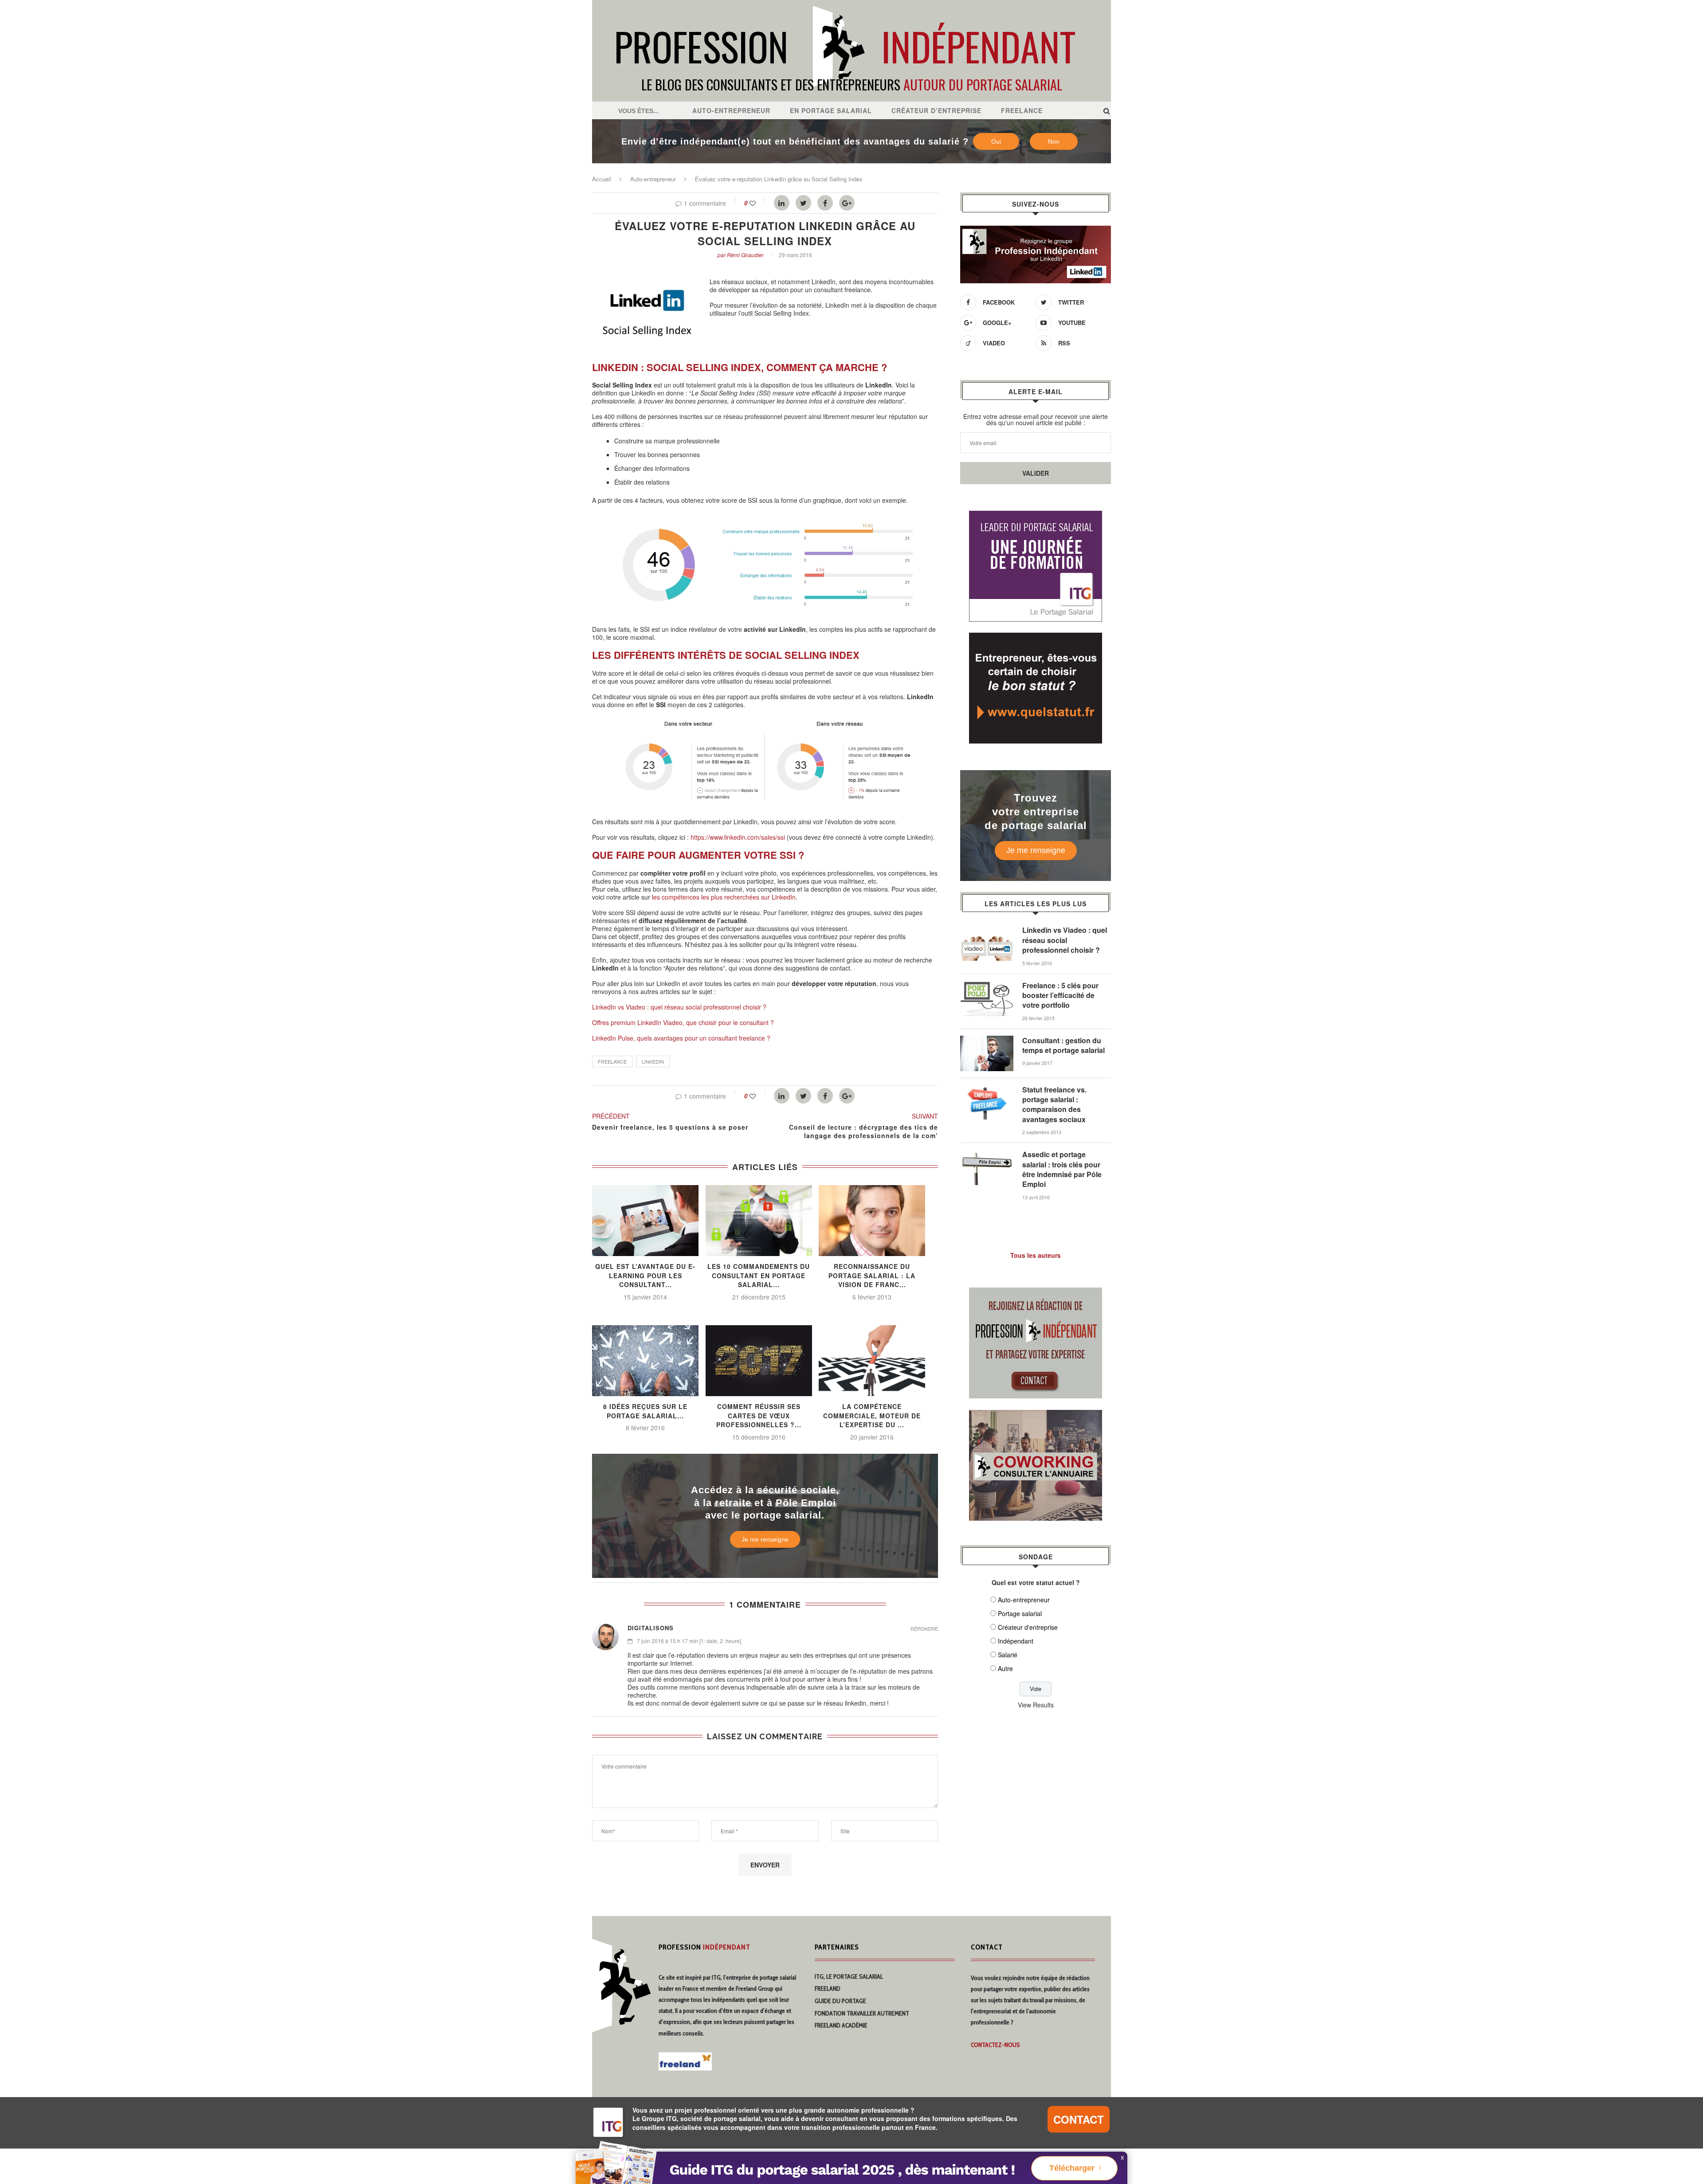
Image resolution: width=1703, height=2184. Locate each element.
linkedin (653, 1061)
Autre (1005, 1668)
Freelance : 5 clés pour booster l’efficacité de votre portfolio (1060, 996)
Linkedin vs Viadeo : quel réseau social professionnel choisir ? (1065, 940)
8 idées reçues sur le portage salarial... (645, 1411)
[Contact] (1036, 1293)
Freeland (828, 1988)
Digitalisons (651, 1628)
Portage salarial (1020, 1613)
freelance (612, 1061)
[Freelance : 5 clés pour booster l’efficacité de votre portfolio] (987, 985)
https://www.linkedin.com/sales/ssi (738, 837)
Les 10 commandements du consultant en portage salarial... (759, 1275)
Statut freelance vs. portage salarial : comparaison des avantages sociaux (1054, 1105)
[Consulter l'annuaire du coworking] (1036, 1415)
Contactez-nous (995, 2045)
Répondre (924, 1629)
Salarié (1008, 1655)
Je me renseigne (765, 1539)
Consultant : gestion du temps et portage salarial (1063, 1045)
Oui (996, 141)
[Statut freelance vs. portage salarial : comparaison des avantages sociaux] (987, 1089)
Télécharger (1072, 2168)
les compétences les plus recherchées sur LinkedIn (724, 897)
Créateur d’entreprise (936, 110)
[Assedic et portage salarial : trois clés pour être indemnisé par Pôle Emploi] (987, 1154)
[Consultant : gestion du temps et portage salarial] (987, 1040)
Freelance (1022, 110)
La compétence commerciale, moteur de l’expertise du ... (872, 1415)
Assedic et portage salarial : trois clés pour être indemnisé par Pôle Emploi (1062, 1169)
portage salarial (778, 1977)
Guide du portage (840, 2001)
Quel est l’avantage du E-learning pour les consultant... (645, 1275)
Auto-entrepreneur (731, 110)
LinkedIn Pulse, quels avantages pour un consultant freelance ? (681, 1038)
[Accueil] (851, 4)
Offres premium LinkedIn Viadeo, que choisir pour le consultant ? (683, 1022)
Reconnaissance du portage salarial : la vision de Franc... (872, 1275)
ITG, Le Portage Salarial (849, 1977)
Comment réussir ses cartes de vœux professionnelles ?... (759, 1415)
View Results (1036, 1705)
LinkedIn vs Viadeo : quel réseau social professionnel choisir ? (679, 1007)
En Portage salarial (831, 110)
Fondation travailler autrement (862, 2013)
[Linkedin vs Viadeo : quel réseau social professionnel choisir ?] (987, 930)
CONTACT (1079, 2119)
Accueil (602, 179)
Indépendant (1016, 1641)
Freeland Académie (841, 2025)
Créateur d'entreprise (1028, 1627)
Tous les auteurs (1036, 1255)
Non (1054, 141)
